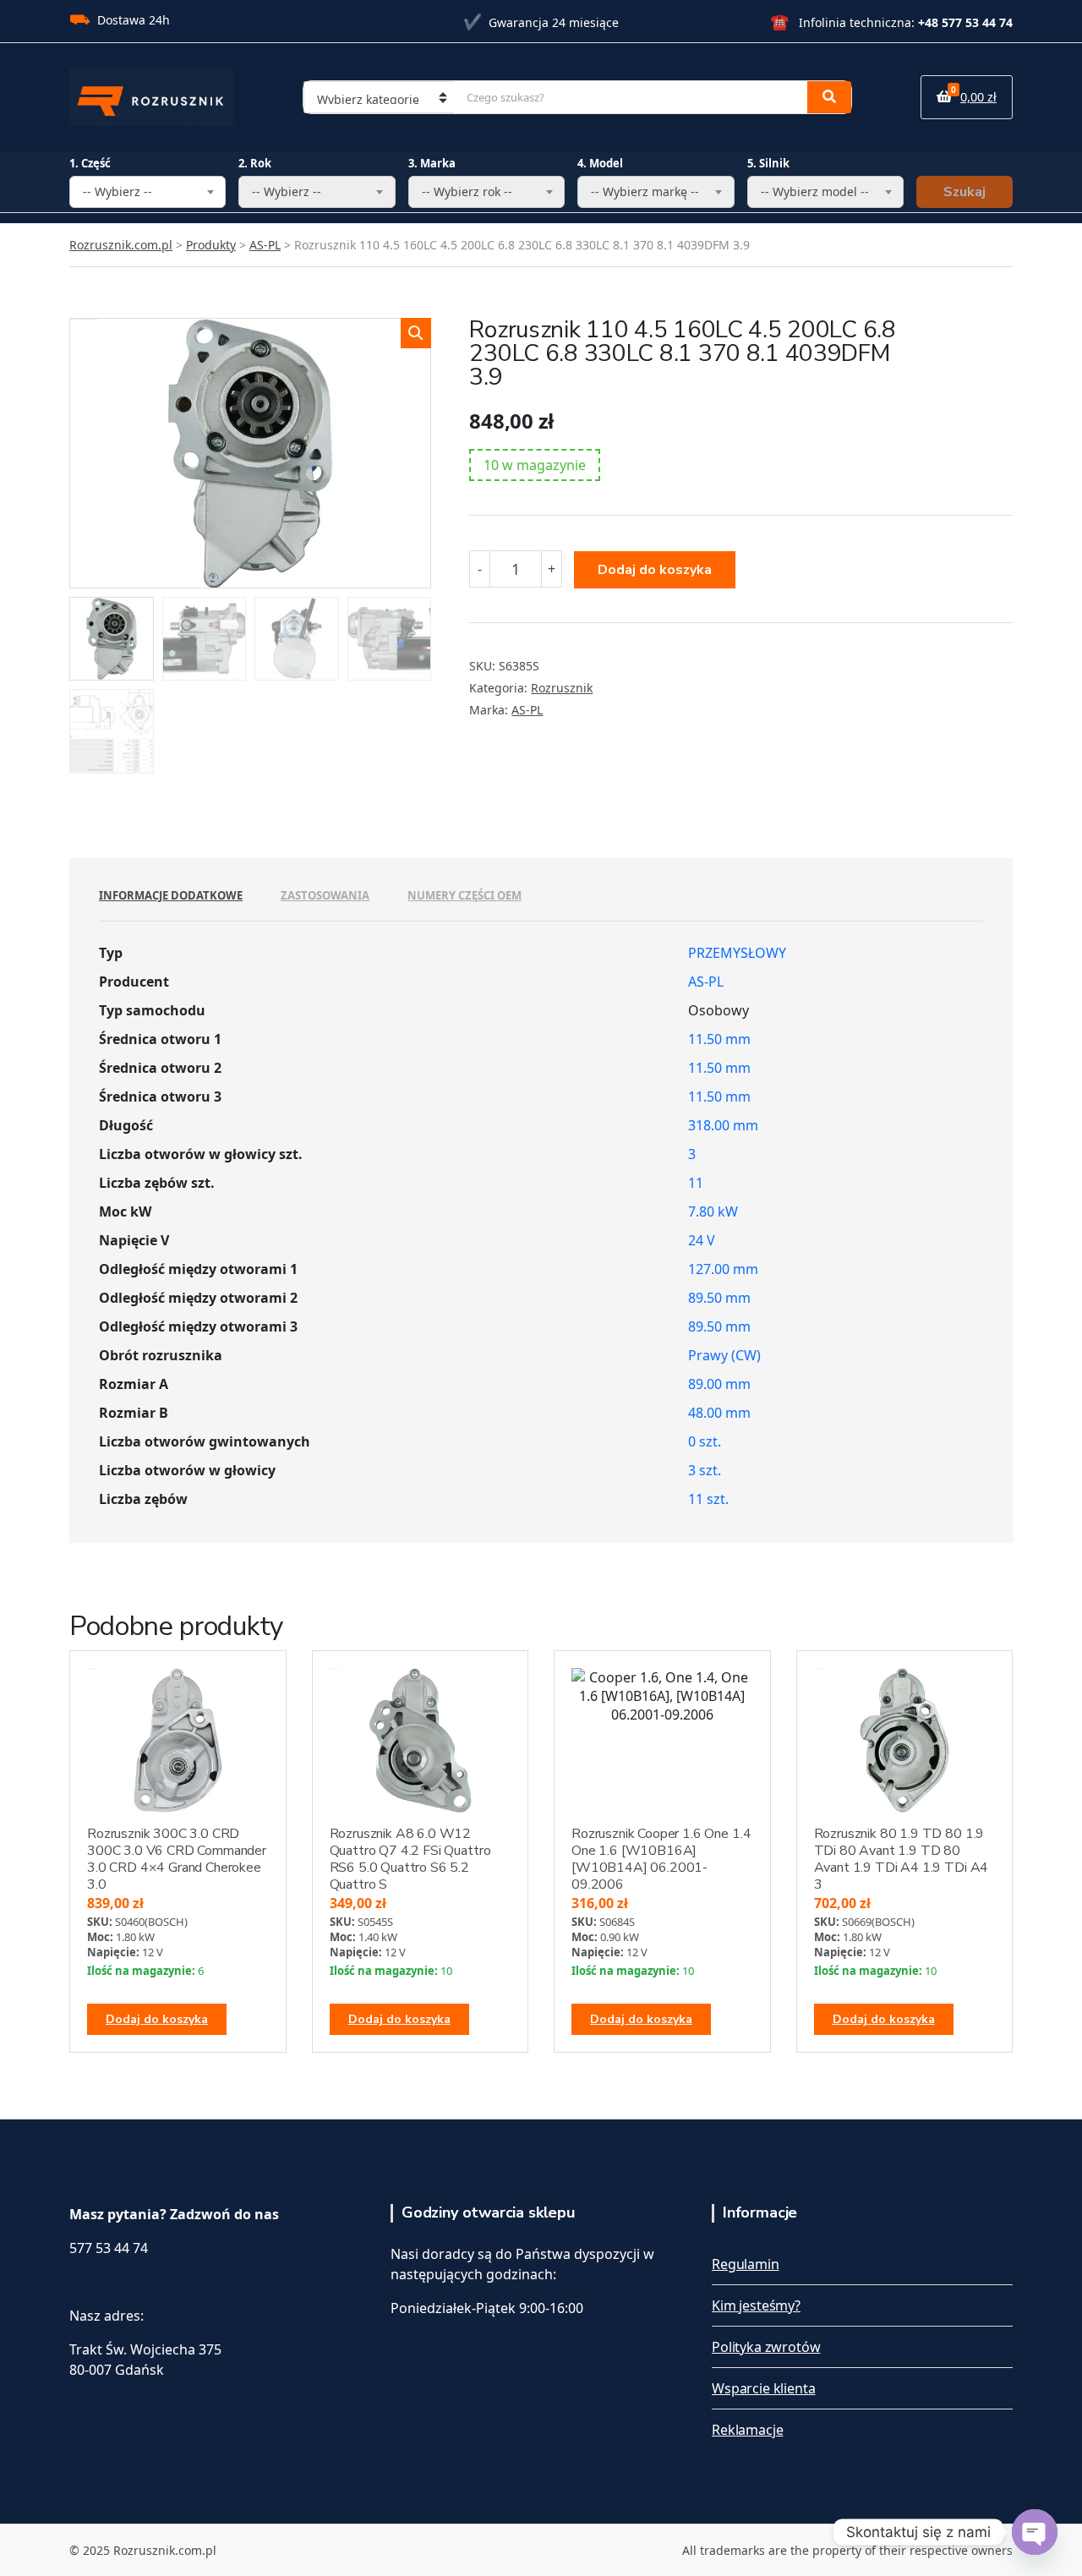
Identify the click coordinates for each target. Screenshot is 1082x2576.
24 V (702, 1240)
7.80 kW (713, 1211)
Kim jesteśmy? (756, 2305)
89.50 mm (719, 1298)
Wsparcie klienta (763, 2388)
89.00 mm (719, 1384)
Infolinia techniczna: (891, 22)
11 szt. (708, 1499)
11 (696, 1183)
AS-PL (527, 710)
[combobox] (148, 192)
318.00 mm (723, 1125)
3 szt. (705, 1470)
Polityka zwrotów (766, 2347)
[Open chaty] (1035, 2532)
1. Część (90, 163)
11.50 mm (719, 1039)
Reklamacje (747, 2430)
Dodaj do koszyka (655, 570)
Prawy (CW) (724, 1355)
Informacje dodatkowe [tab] (171, 895)
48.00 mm (719, 1413)
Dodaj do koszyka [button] (157, 2019)
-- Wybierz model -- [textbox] (815, 191)
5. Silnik (768, 163)
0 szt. (705, 1441)
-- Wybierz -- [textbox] (117, 191)
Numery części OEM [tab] (464, 895)
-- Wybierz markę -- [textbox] (645, 191)
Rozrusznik (562, 688)
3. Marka (432, 163)
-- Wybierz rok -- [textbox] (467, 191)
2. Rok (255, 163)
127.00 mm (723, 1269)
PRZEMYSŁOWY (737, 953)
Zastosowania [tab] (325, 895)
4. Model (600, 163)
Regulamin (746, 2264)
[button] (416, 333)
